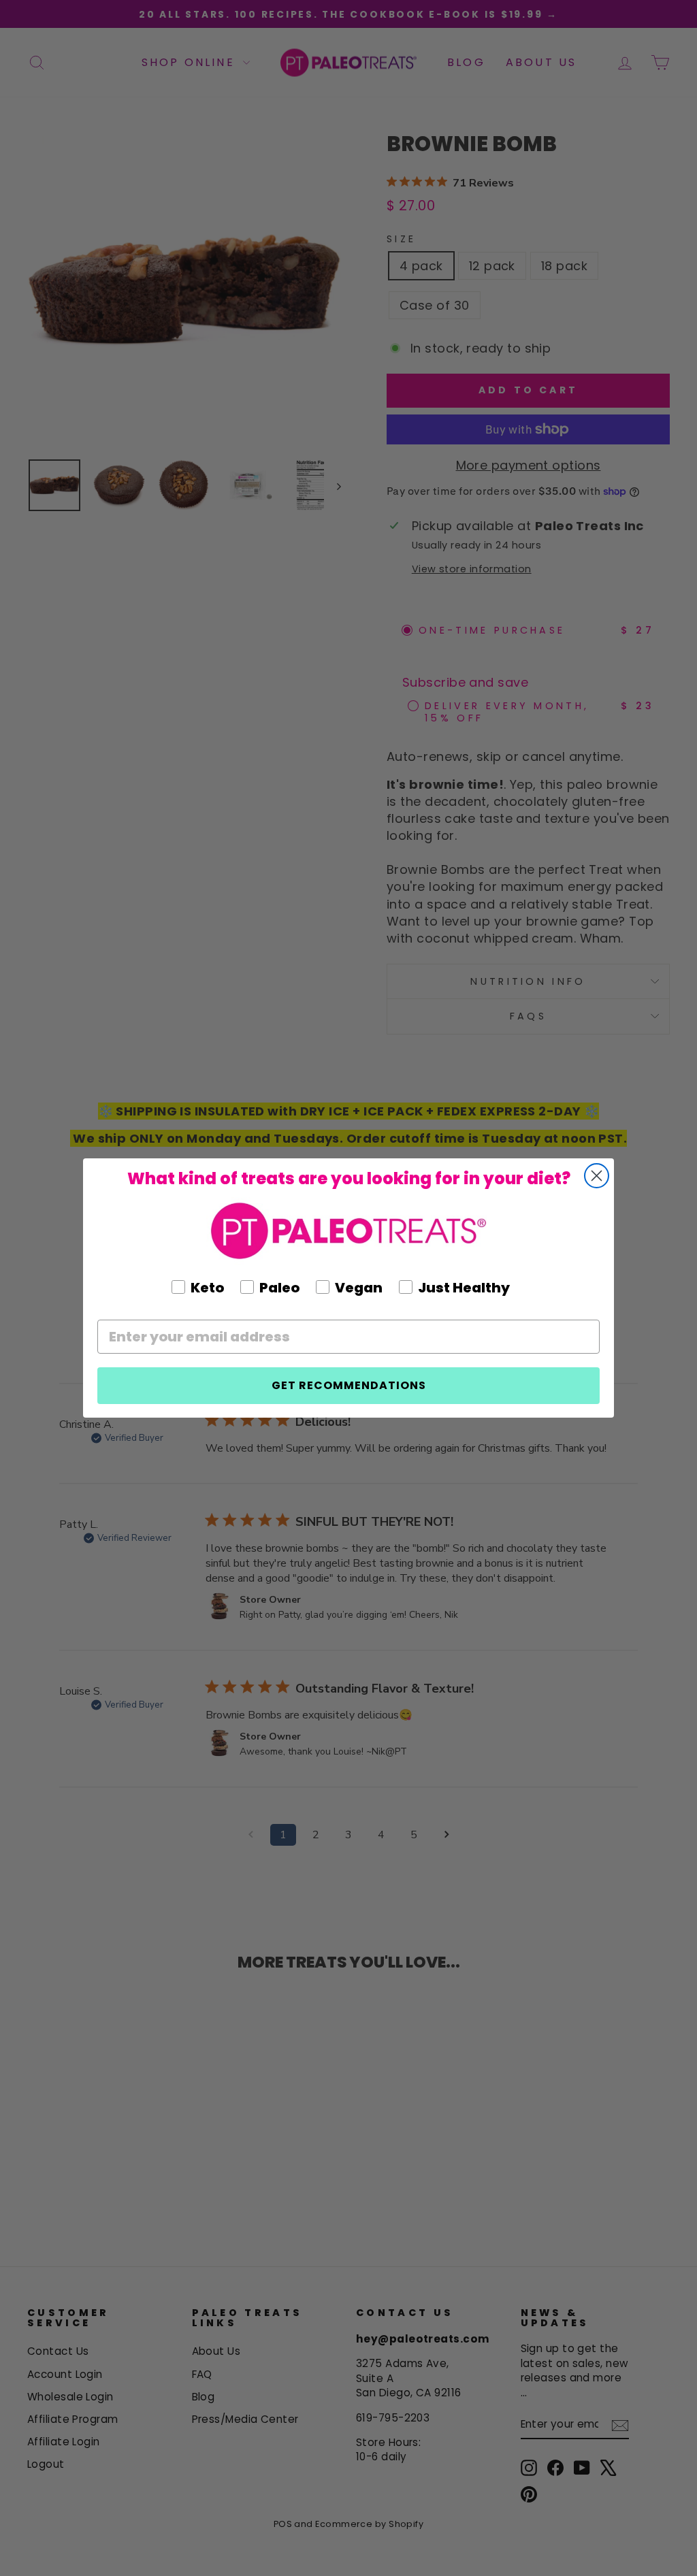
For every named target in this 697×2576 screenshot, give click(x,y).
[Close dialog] (597, 1176)
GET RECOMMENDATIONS (349, 1385)
